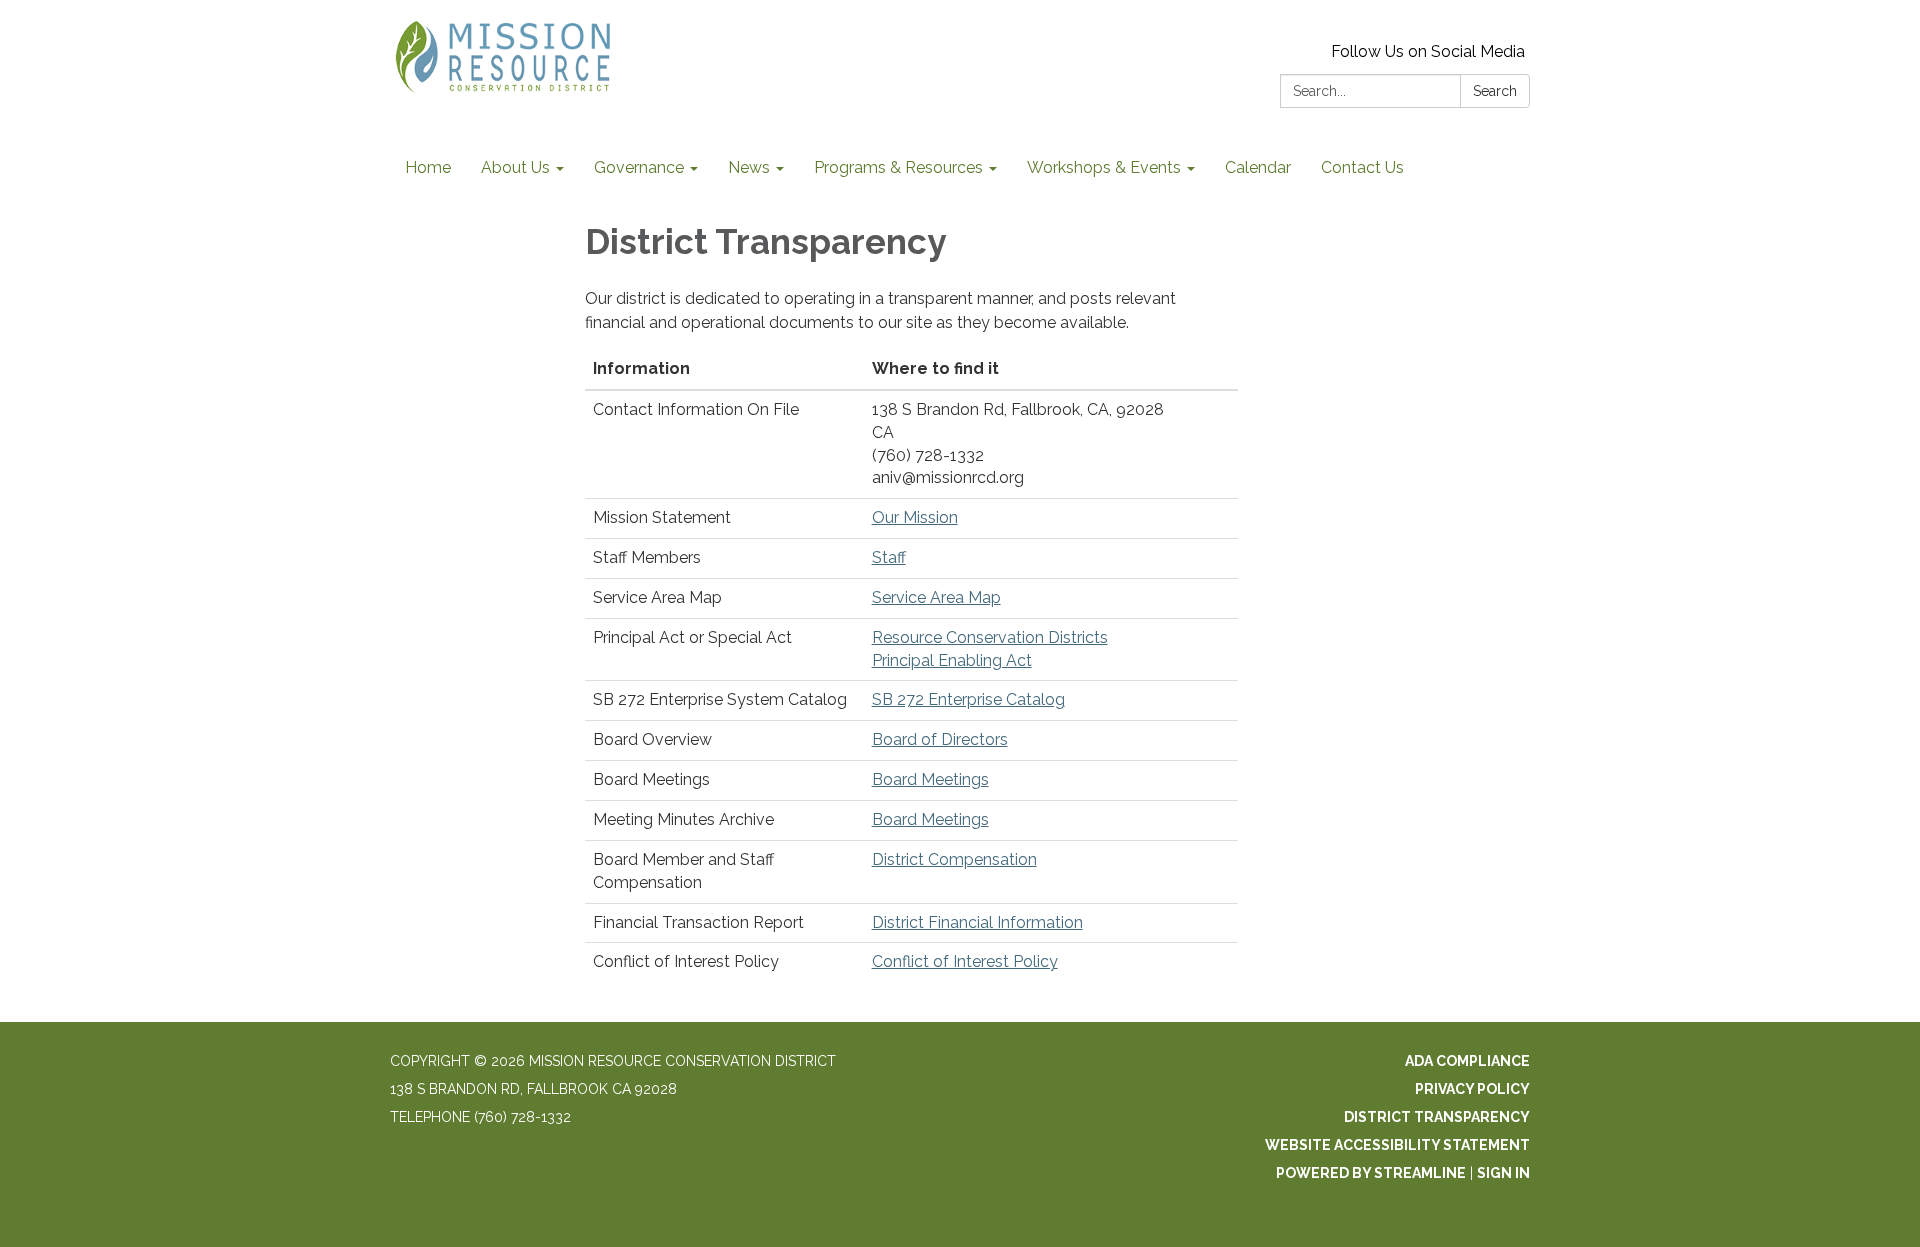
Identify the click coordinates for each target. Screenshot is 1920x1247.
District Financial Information (977, 922)
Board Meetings (930, 779)
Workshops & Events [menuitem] (1104, 167)
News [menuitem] (749, 167)
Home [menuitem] (428, 167)
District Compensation (954, 859)
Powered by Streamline (1371, 1173)
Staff (889, 557)
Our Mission (915, 517)
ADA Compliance (1467, 1061)
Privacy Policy (1472, 1089)
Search (1495, 91)
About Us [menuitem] (515, 167)
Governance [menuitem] (639, 167)
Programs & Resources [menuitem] (898, 167)
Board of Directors (940, 739)
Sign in (1503, 1173)
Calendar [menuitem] (1258, 167)
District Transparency (1437, 1117)
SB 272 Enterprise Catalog (968, 699)
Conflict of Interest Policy (965, 961)
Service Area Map (936, 597)
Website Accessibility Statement (1397, 1145)
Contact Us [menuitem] (1362, 167)
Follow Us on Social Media (1428, 51)
